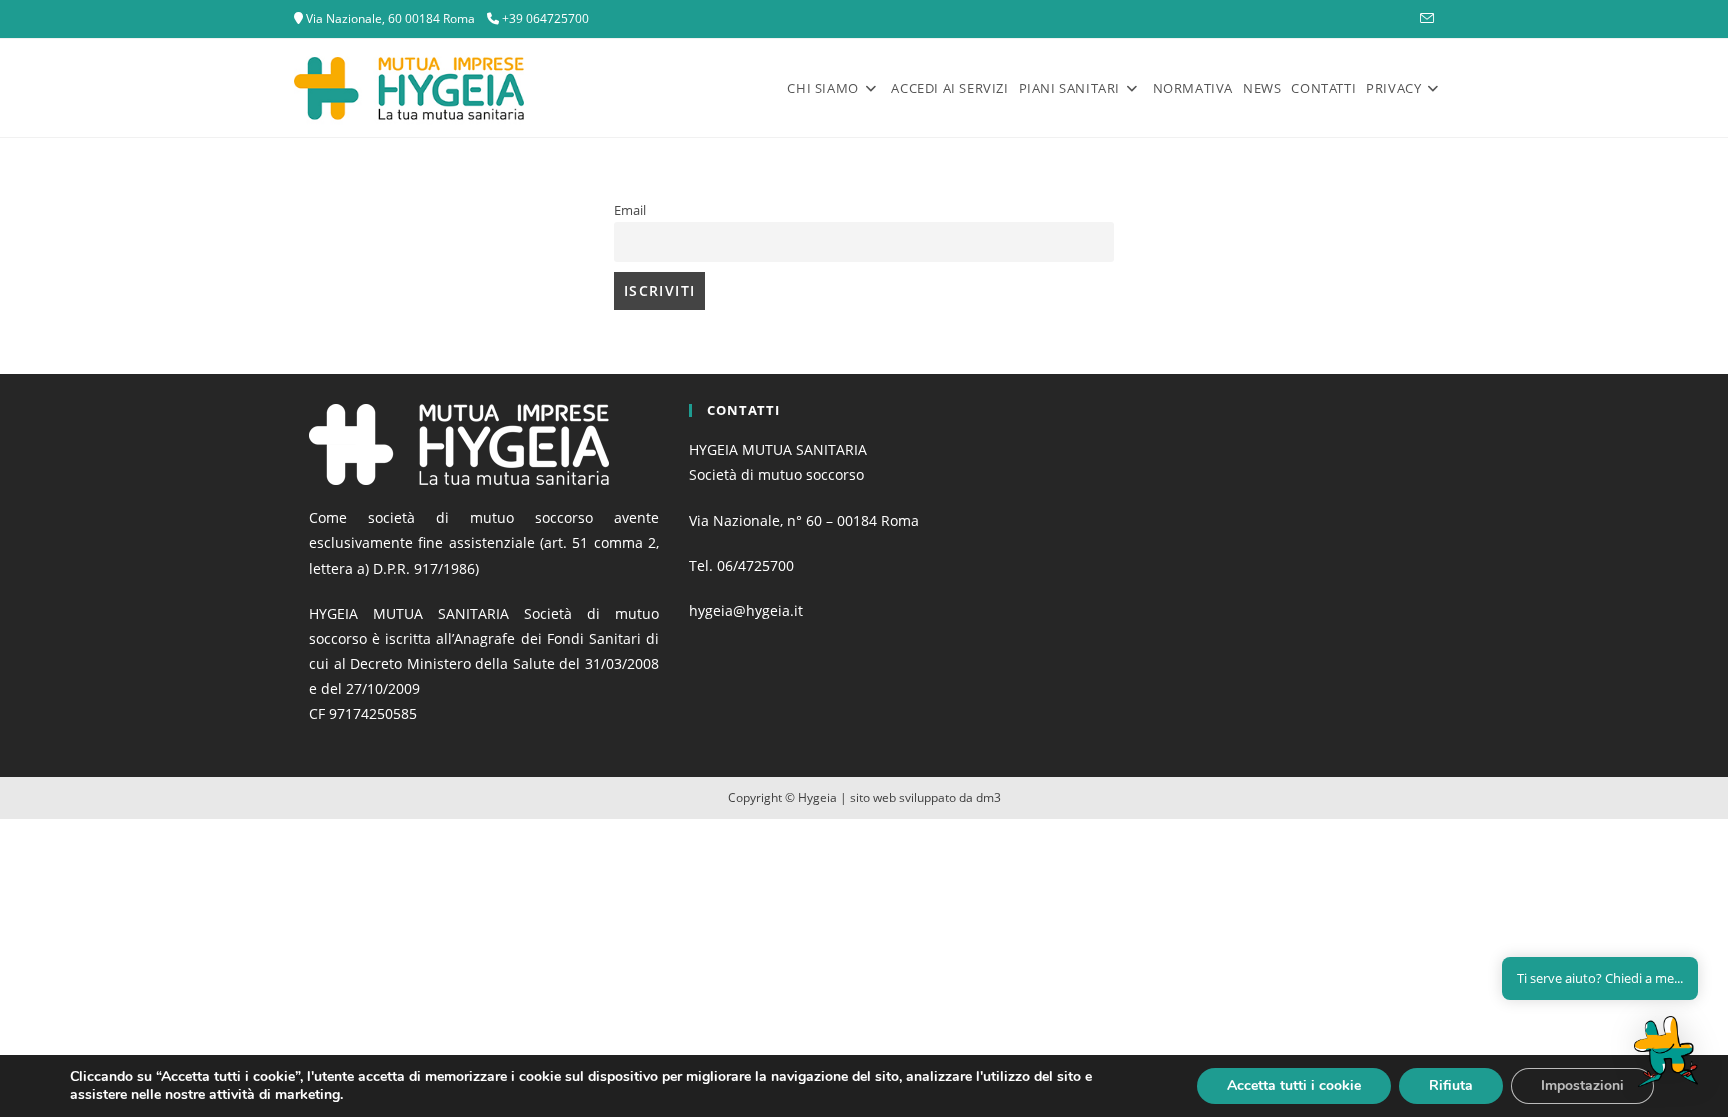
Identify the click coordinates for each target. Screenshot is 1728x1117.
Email (630, 210)
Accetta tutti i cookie (1294, 1085)
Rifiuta (1451, 1085)
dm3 (988, 797)
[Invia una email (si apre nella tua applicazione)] (1424, 19)
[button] (1666, 1051)
